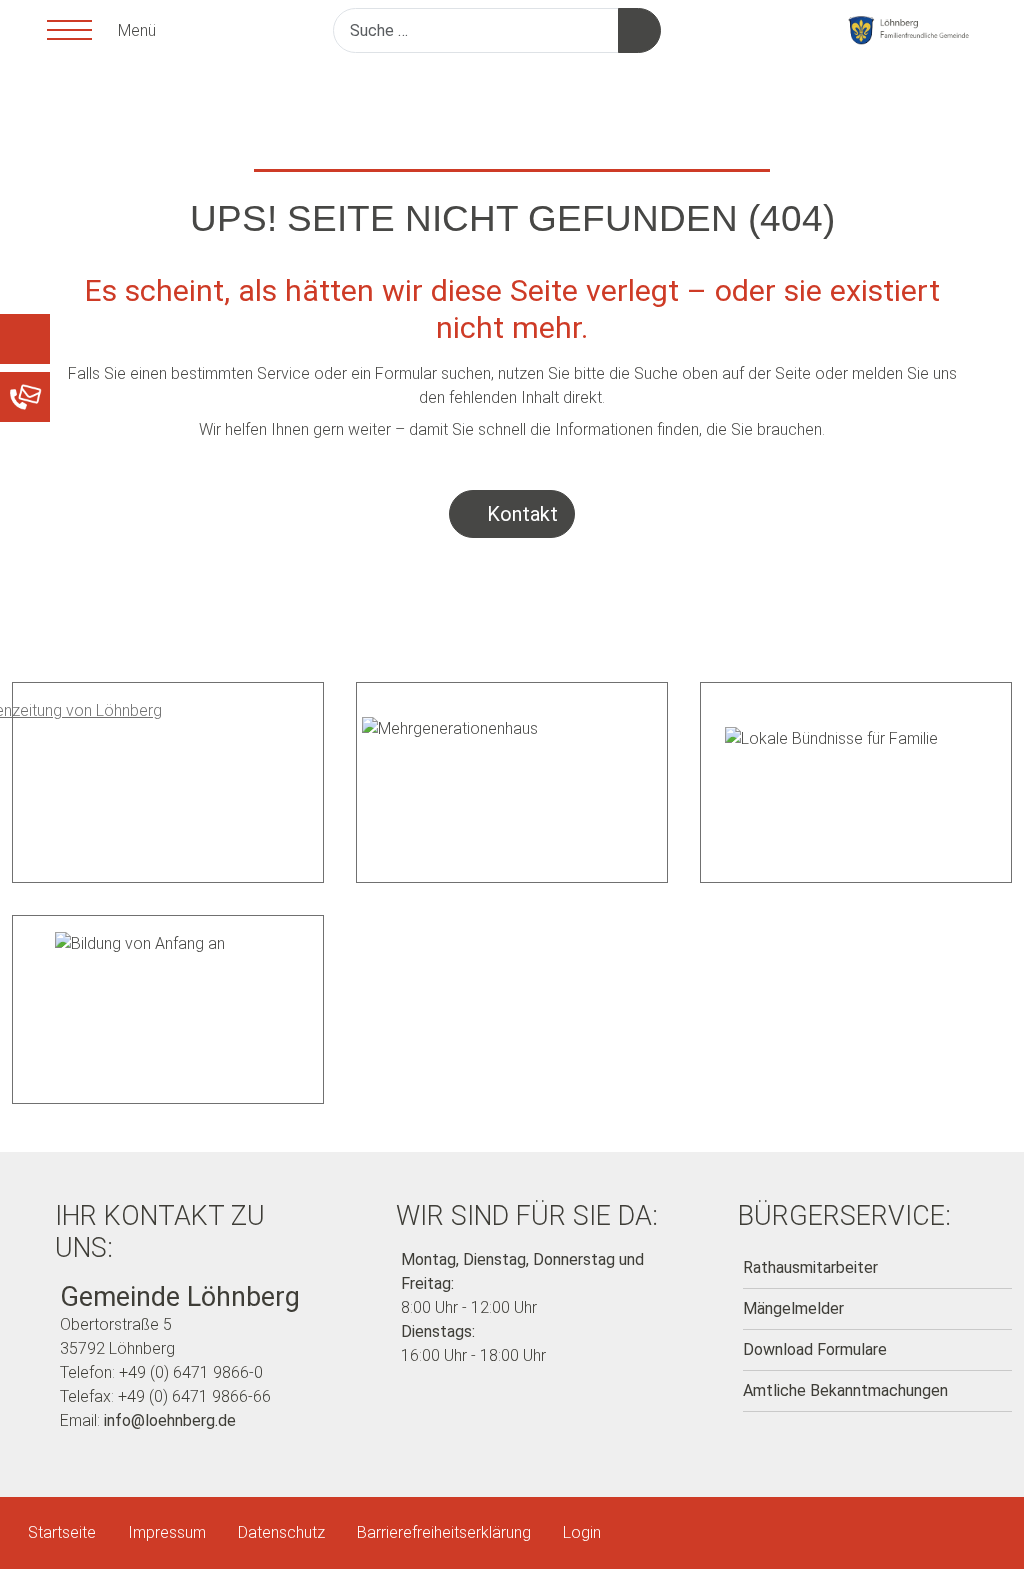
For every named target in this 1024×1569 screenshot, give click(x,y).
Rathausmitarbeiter (810, 1267)
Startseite (62, 1532)
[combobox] (476, 30)
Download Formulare (815, 1349)
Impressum (167, 1532)
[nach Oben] (984, 1529)
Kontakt (520, 514)
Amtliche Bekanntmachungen (845, 1390)
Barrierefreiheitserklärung (444, 1532)
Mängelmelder (793, 1308)
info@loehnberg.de (170, 1420)
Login (582, 1532)
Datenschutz (281, 1532)
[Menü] (67, 30)
